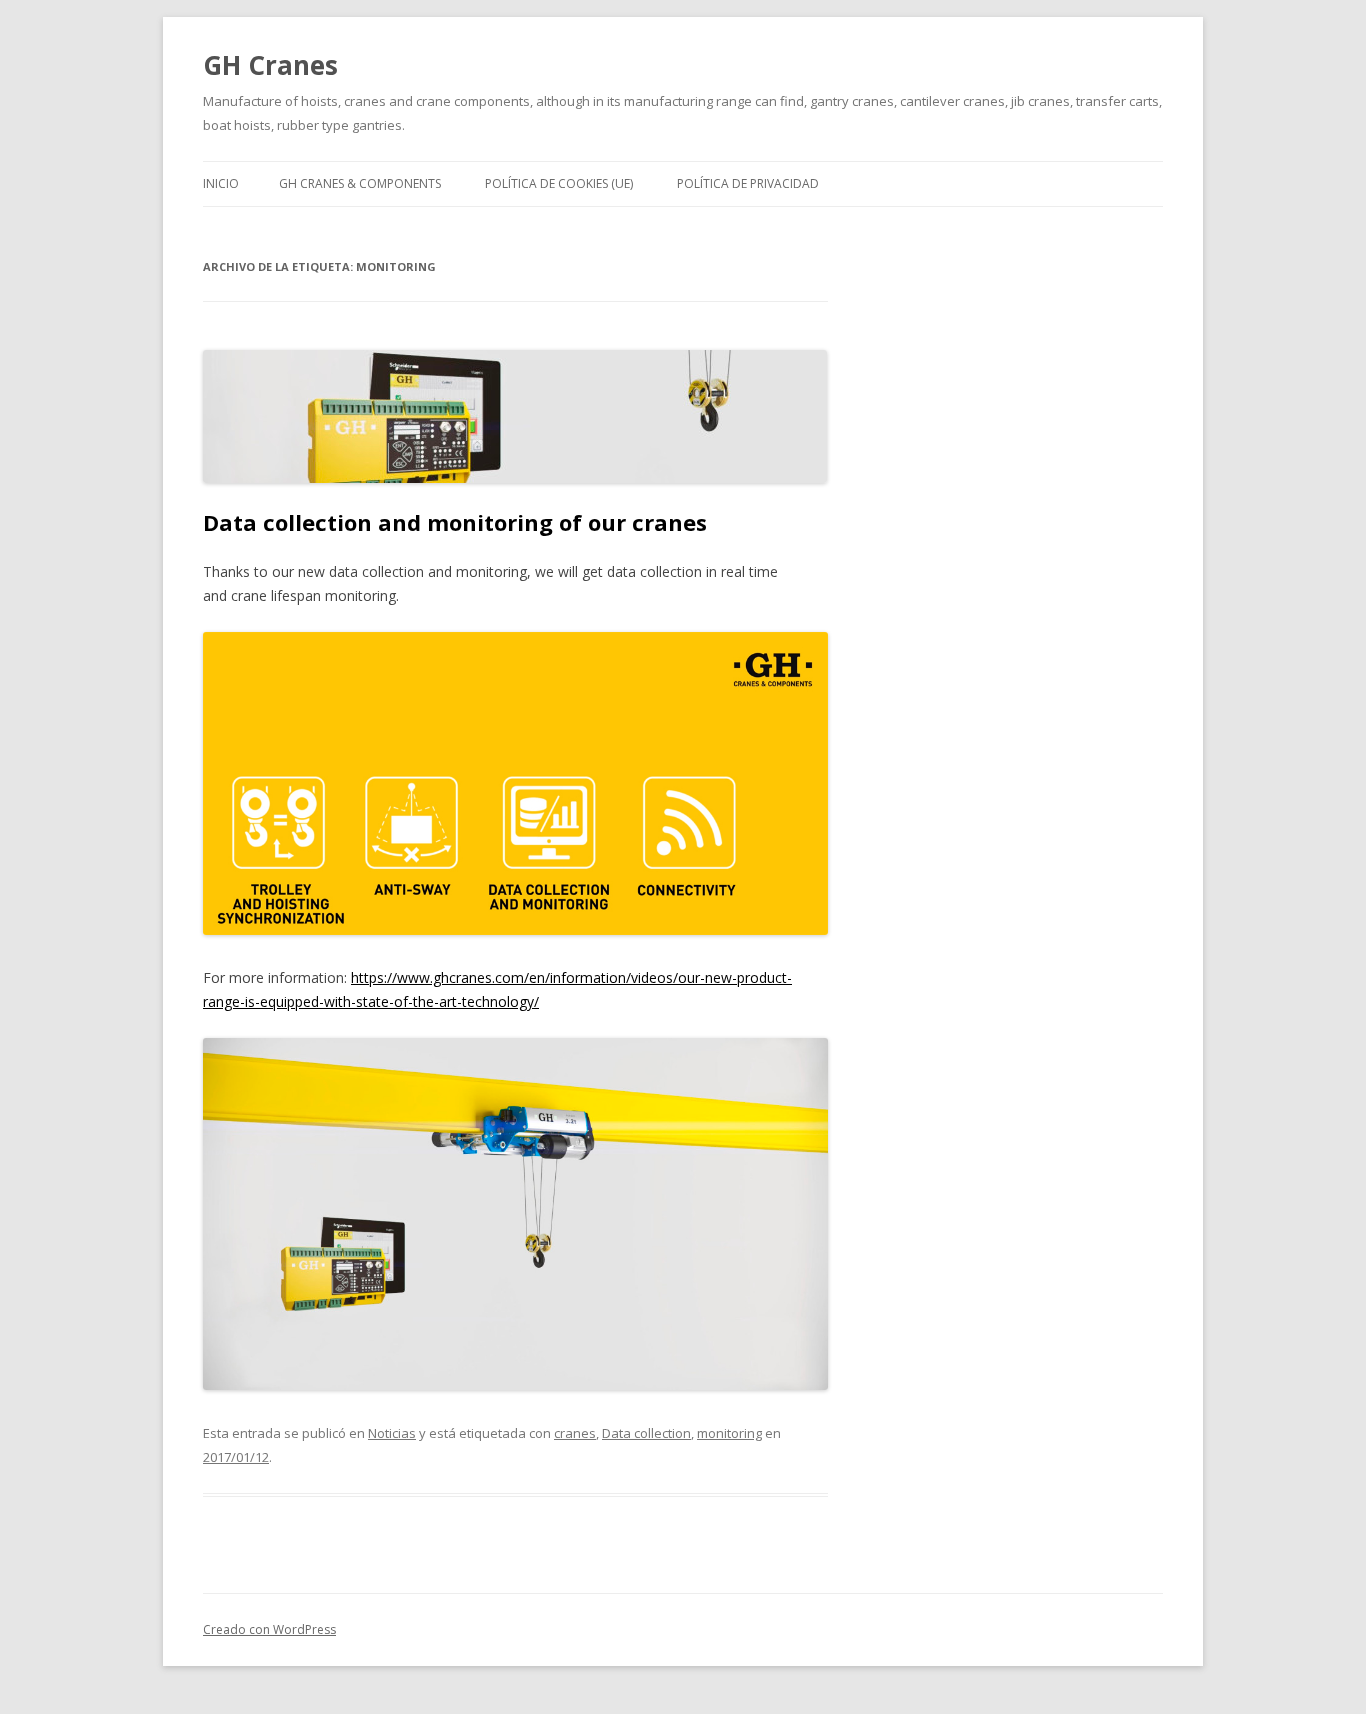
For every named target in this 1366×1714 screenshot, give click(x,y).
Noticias (392, 1433)
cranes (575, 1433)
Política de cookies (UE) (559, 183)
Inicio (221, 183)
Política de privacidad (748, 183)
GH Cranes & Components (360, 183)
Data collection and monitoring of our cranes (455, 522)
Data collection (646, 1433)
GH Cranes (270, 65)
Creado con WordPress (269, 1629)
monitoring (729, 1433)
